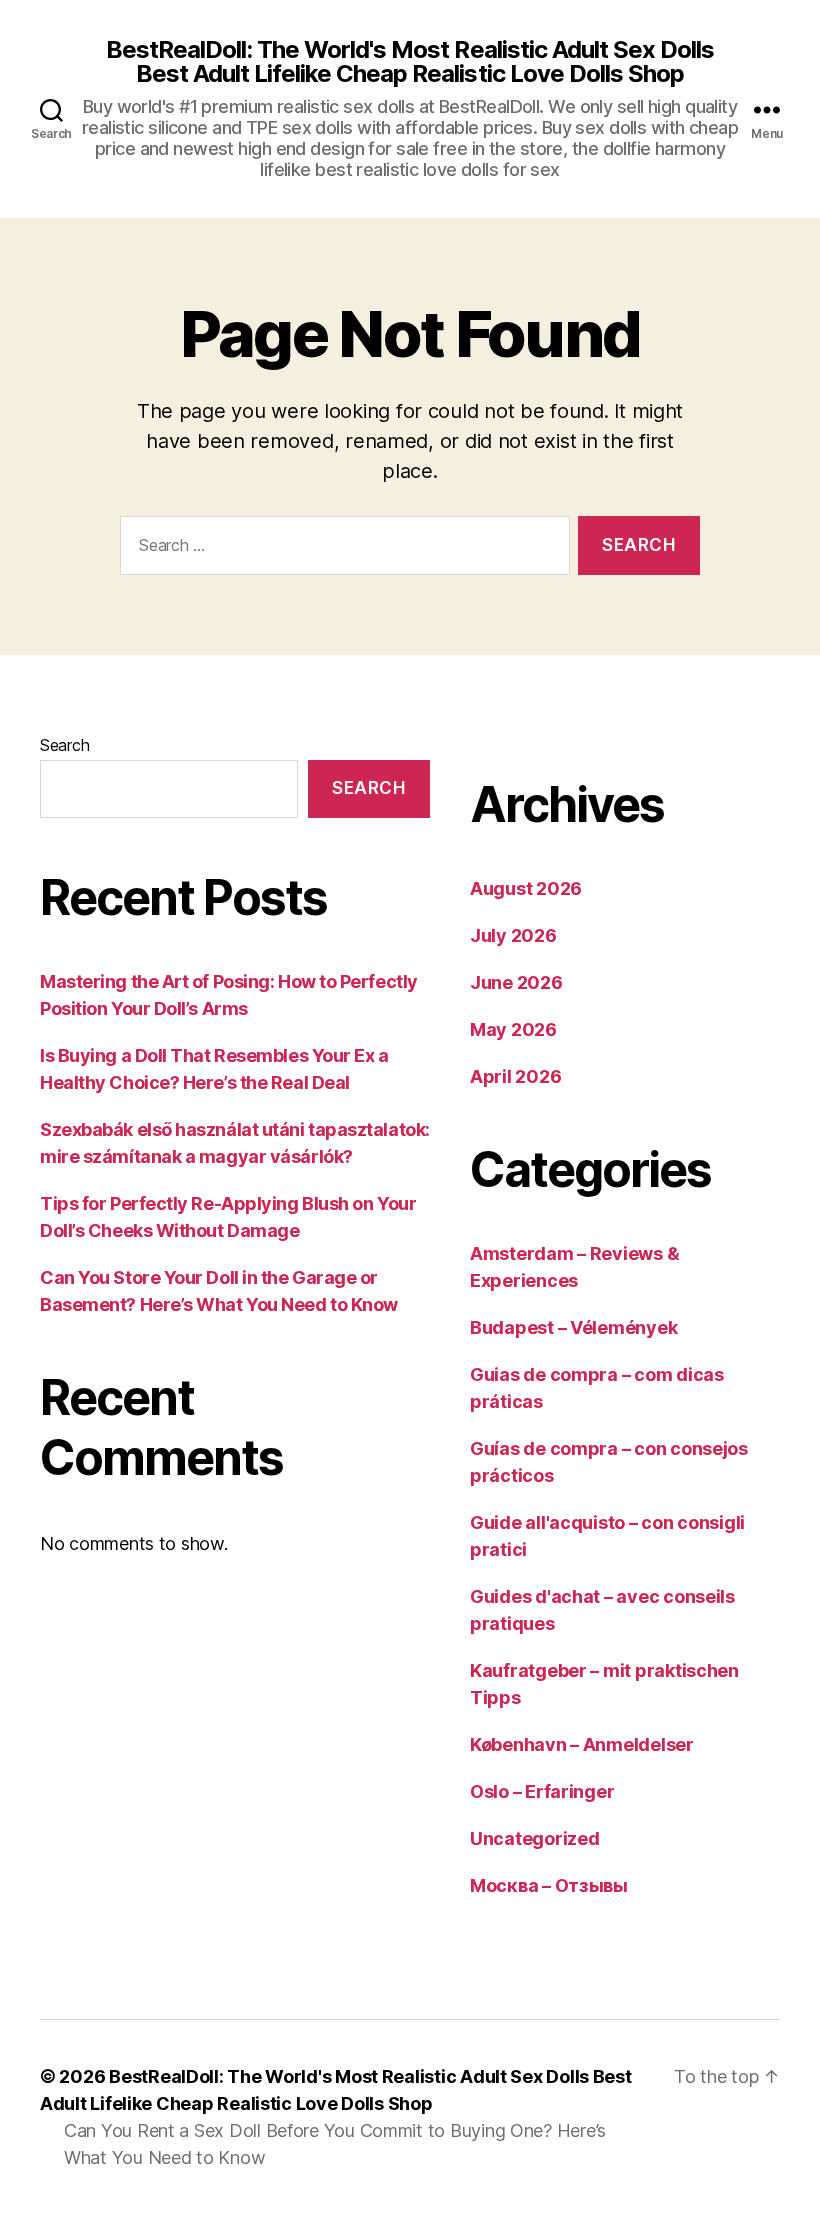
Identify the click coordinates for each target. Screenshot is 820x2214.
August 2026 (526, 888)
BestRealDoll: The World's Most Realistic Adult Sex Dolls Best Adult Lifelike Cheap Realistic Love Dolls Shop (409, 62)
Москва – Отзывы (549, 1885)
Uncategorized (535, 1838)
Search (64, 745)
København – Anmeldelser (582, 1744)
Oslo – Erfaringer (542, 1791)
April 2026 (515, 1076)
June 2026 (516, 982)
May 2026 (513, 1029)
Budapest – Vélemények (573, 1327)
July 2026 (513, 935)
